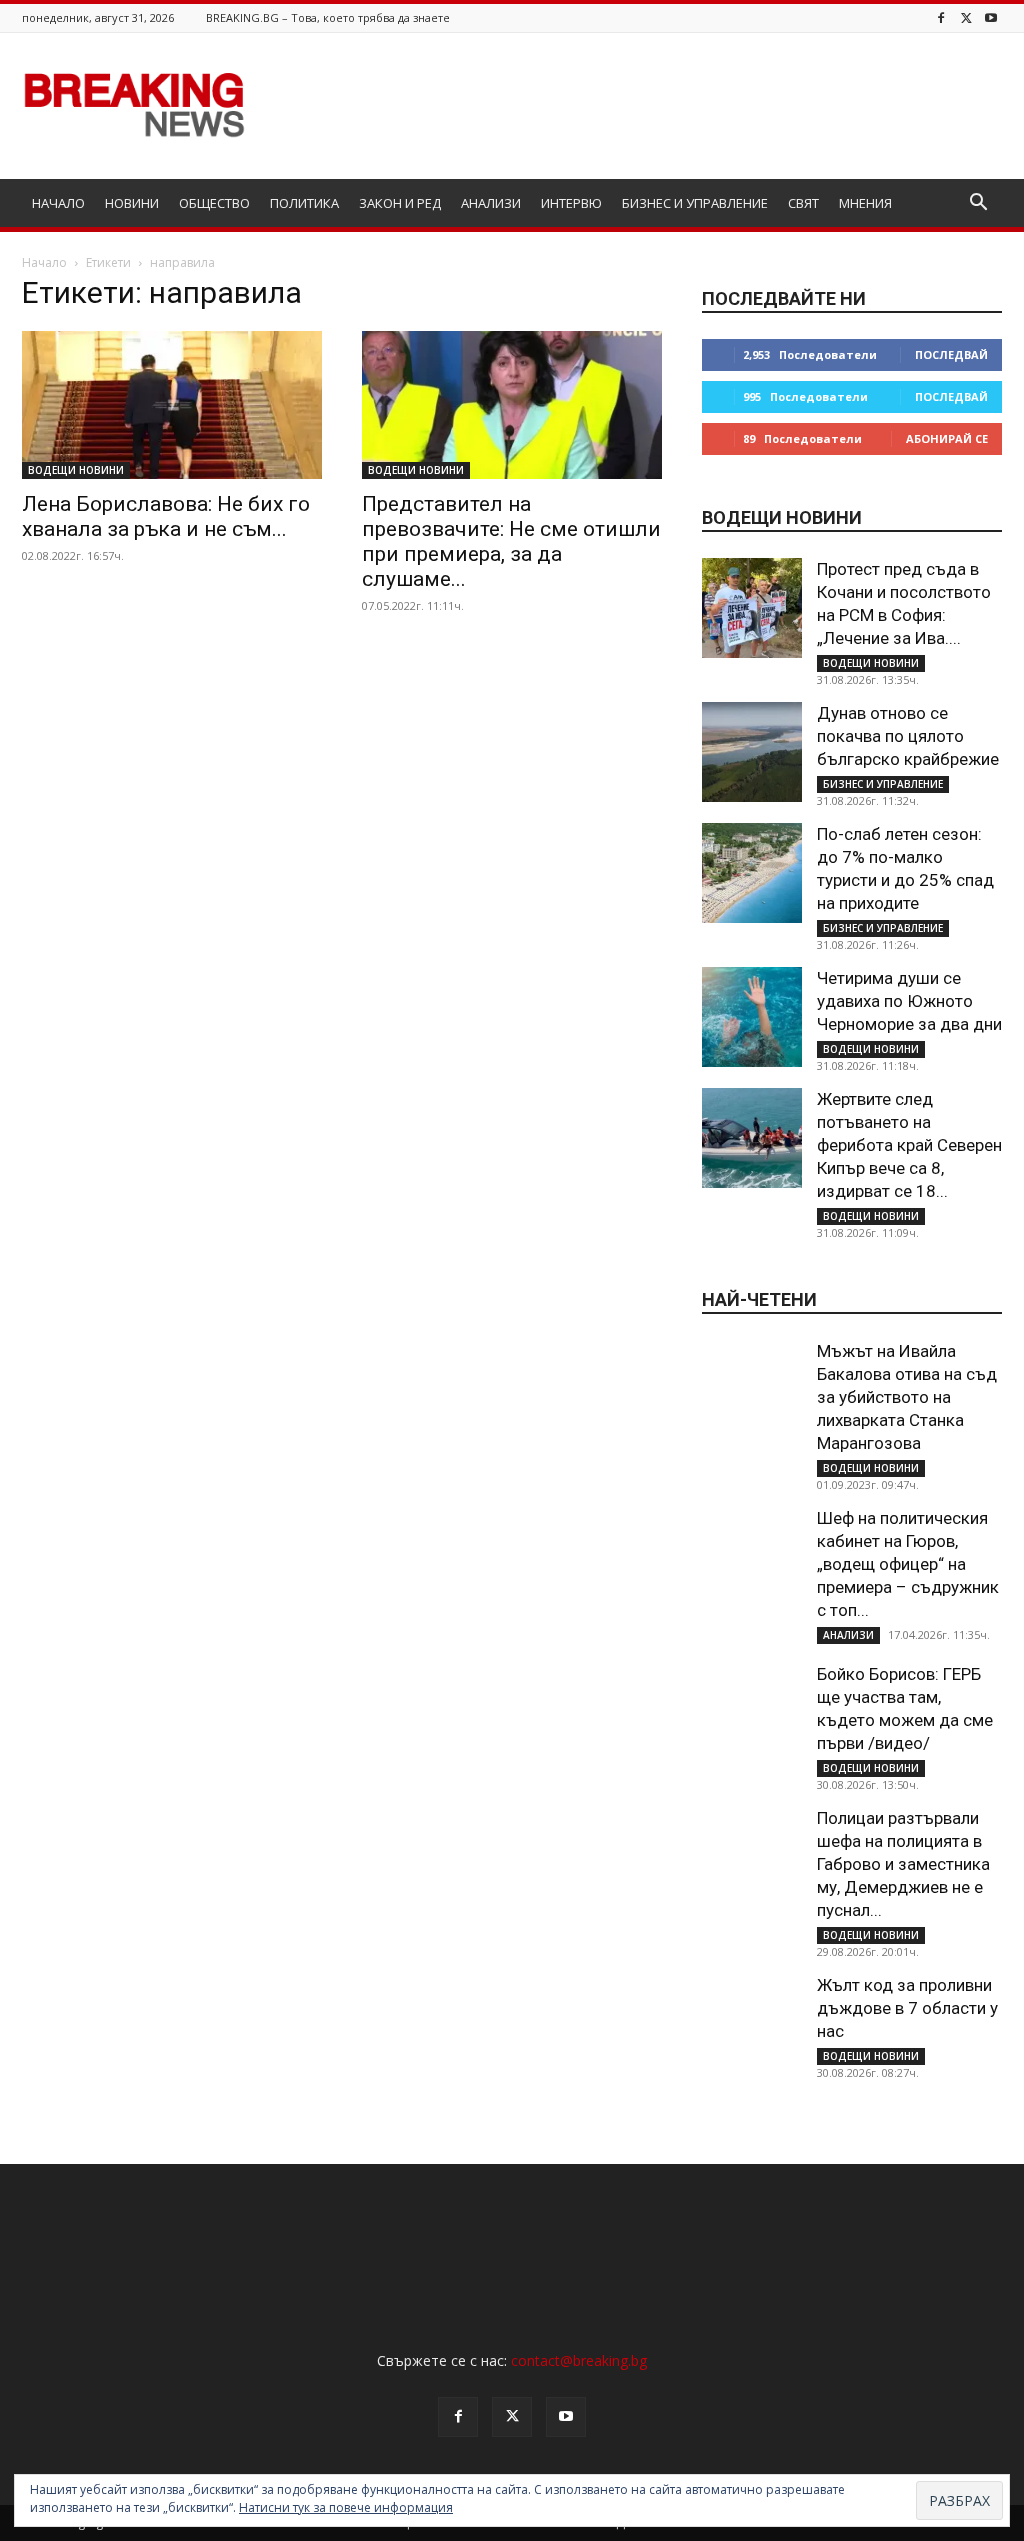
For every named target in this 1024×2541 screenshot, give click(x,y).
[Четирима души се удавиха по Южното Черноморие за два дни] (752, 1017)
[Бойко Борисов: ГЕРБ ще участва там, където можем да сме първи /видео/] (752, 1713)
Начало (44, 262)
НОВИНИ (132, 203)
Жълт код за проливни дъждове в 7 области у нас (907, 2008)
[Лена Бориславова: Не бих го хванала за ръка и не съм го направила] (172, 405)
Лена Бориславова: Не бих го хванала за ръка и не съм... (166, 516)
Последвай (951, 354)
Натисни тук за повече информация (346, 2507)
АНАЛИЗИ (491, 203)
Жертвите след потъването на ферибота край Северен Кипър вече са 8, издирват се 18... (909, 1145)
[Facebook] (941, 17)
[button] (978, 204)
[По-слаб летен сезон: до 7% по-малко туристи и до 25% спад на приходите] (752, 873)
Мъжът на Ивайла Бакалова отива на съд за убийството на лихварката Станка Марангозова (907, 1397)
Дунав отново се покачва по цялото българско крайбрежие (908, 736)
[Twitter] (966, 17)
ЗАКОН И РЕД (400, 203)
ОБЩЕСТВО (214, 203)
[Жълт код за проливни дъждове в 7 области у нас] (752, 2024)
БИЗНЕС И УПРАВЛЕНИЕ (695, 203)
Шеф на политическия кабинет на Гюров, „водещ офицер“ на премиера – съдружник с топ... (908, 1564)
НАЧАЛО (58, 203)
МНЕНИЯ (865, 203)
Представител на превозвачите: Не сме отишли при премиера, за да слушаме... (511, 541)
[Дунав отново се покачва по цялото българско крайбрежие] (752, 752)
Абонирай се (947, 438)
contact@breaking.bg (579, 2360)
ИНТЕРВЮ (571, 203)
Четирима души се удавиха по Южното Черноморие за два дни (909, 1001)
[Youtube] (991, 17)
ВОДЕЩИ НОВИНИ (76, 470)
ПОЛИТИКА (304, 203)
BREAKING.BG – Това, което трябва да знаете (328, 17)
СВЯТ (803, 203)
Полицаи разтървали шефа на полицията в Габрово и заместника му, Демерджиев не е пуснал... (903, 1864)
